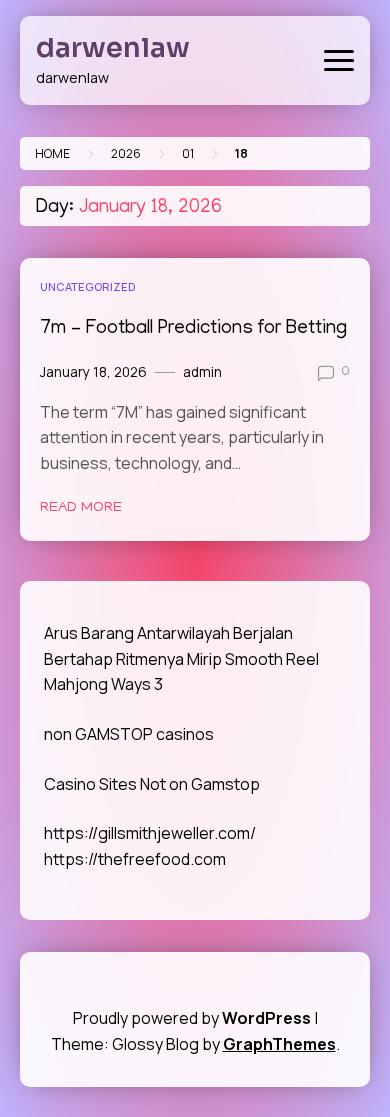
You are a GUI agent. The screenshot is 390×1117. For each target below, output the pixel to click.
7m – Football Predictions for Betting (193, 329)
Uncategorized (87, 286)
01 (188, 153)
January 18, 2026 (93, 372)
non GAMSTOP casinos (129, 734)
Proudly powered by (192, 1018)
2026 (126, 153)
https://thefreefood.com (135, 859)
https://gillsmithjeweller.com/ (150, 833)
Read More (81, 508)
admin (202, 372)
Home (52, 153)
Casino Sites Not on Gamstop (152, 784)
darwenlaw (113, 48)
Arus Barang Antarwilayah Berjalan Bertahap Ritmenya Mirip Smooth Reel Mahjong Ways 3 (181, 658)
